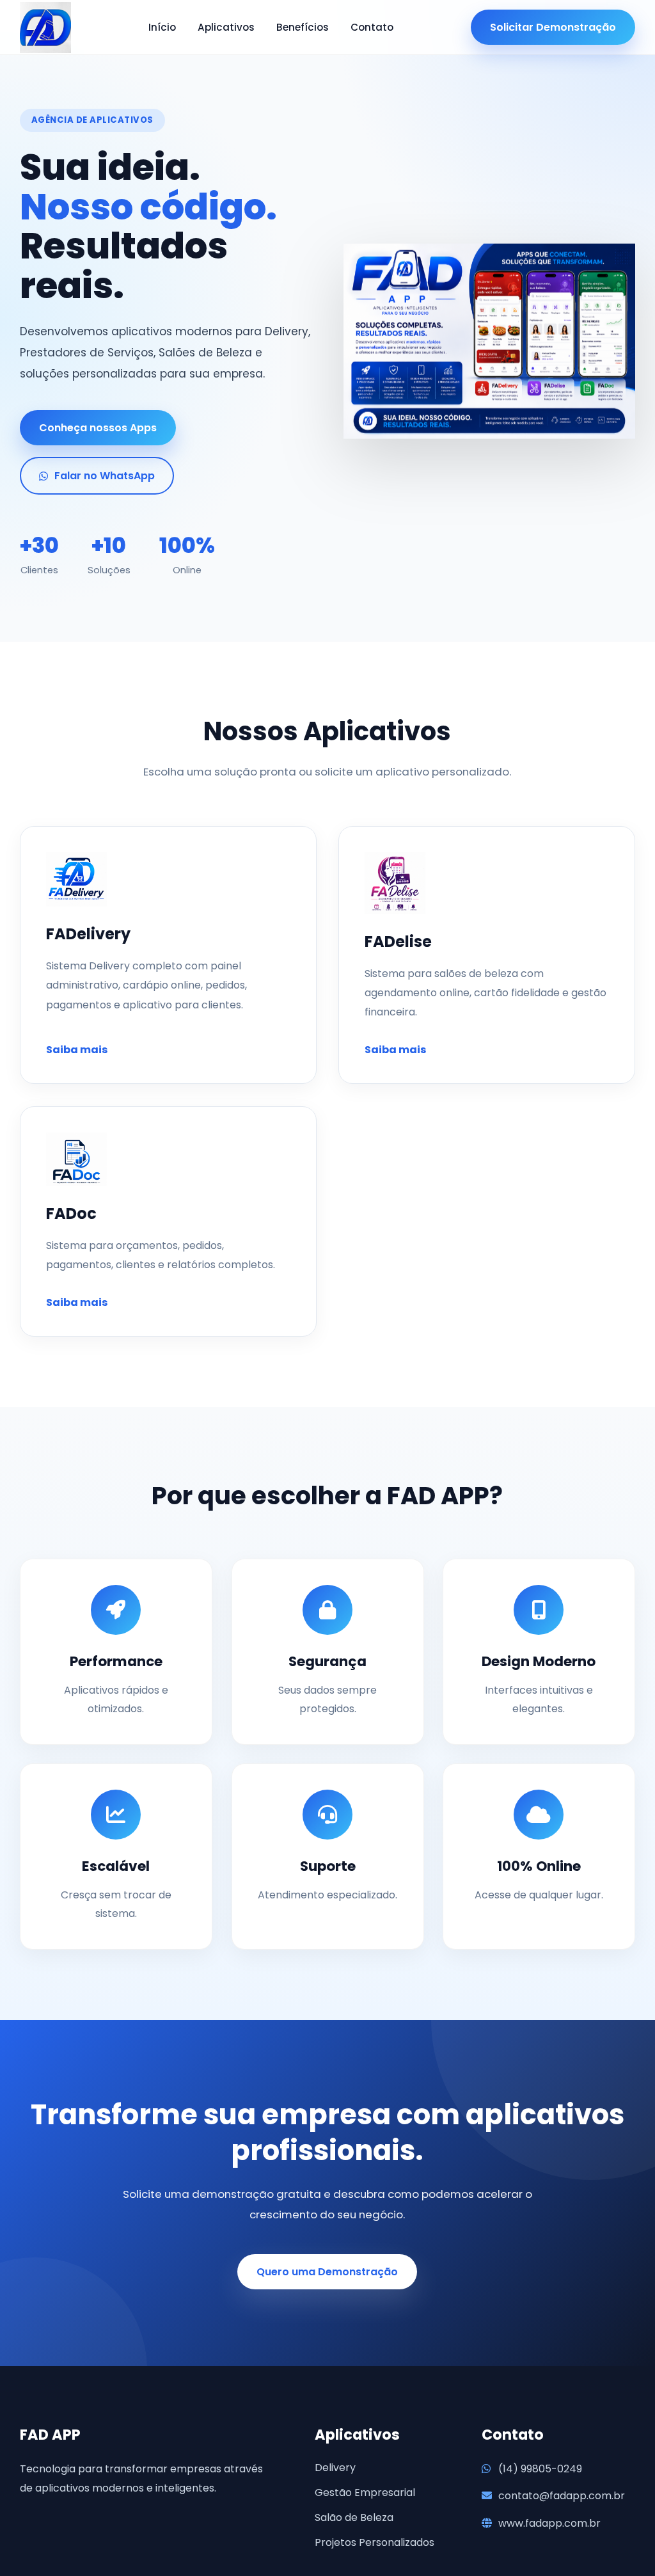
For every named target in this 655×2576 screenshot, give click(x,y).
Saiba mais (77, 1050)
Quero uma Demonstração (327, 2272)
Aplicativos (226, 27)
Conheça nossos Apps (98, 428)
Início (162, 27)
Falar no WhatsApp (105, 476)
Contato (372, 27)
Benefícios (303, 27)
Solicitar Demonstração (553, 27)
